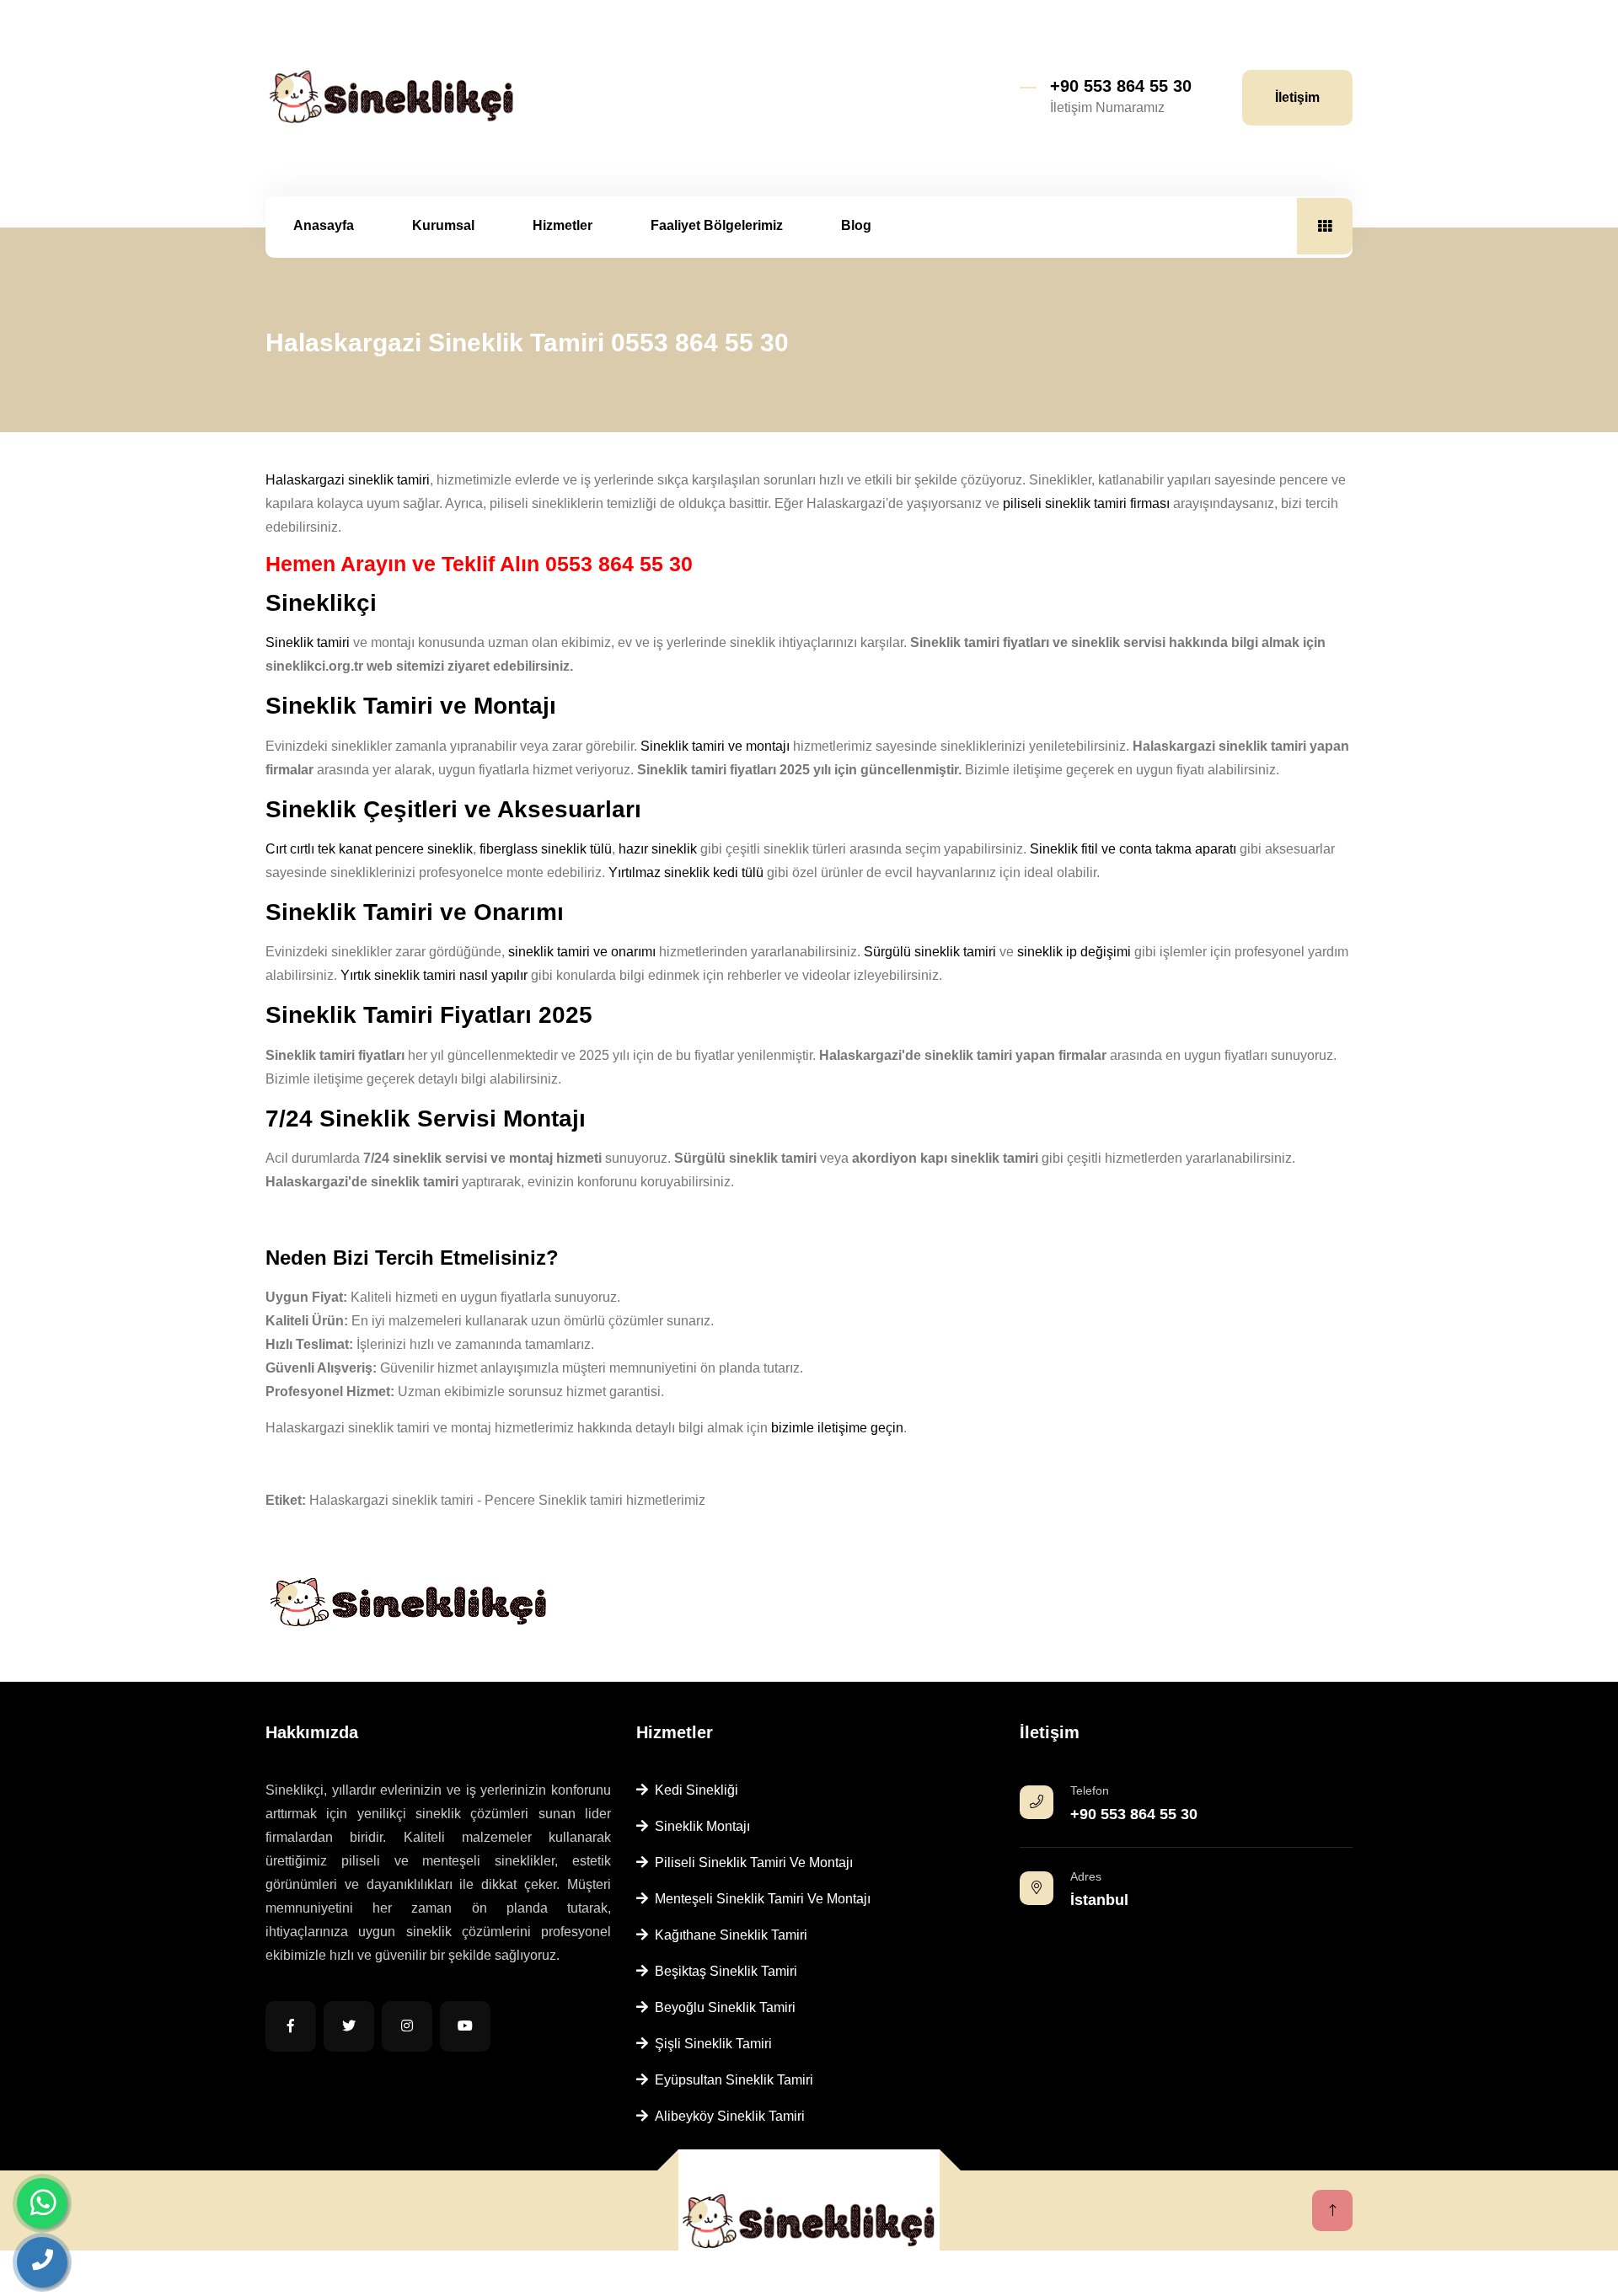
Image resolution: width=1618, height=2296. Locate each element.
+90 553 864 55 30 (1121, 86)
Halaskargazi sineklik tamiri (348, 480)
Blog (856, 225)
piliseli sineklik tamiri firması (1086, 503)
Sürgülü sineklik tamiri (930, 952)
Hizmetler (563, 225)
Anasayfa (324, 225)
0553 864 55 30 (619, 564)
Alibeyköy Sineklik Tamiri (726, 2116)
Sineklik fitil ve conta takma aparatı (1133, 849)
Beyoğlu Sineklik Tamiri (722, 2007)
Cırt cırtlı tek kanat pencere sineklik (369, 849)
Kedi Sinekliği (693, 1790)
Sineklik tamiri (308, 642)
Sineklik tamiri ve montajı (715, 746)
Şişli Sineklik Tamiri (710, 2044)
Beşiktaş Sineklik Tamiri (723, 1971)
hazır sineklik (658, 849)
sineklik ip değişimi (1074, 952)
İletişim (1297, 97)
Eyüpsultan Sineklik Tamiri (731, 2080)
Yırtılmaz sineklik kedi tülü (686, 872)
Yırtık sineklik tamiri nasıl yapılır (434, 975)
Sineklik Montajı (699, 1826)
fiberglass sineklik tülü (546, 849)
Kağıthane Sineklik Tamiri (728, 1935)
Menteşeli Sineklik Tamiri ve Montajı (759, 1899)
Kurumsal (443, 225)
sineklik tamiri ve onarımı (582, 952)
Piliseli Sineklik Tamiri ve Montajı (750, 1862)
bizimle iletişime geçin (837, 1428)
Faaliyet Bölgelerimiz (717, 225)
